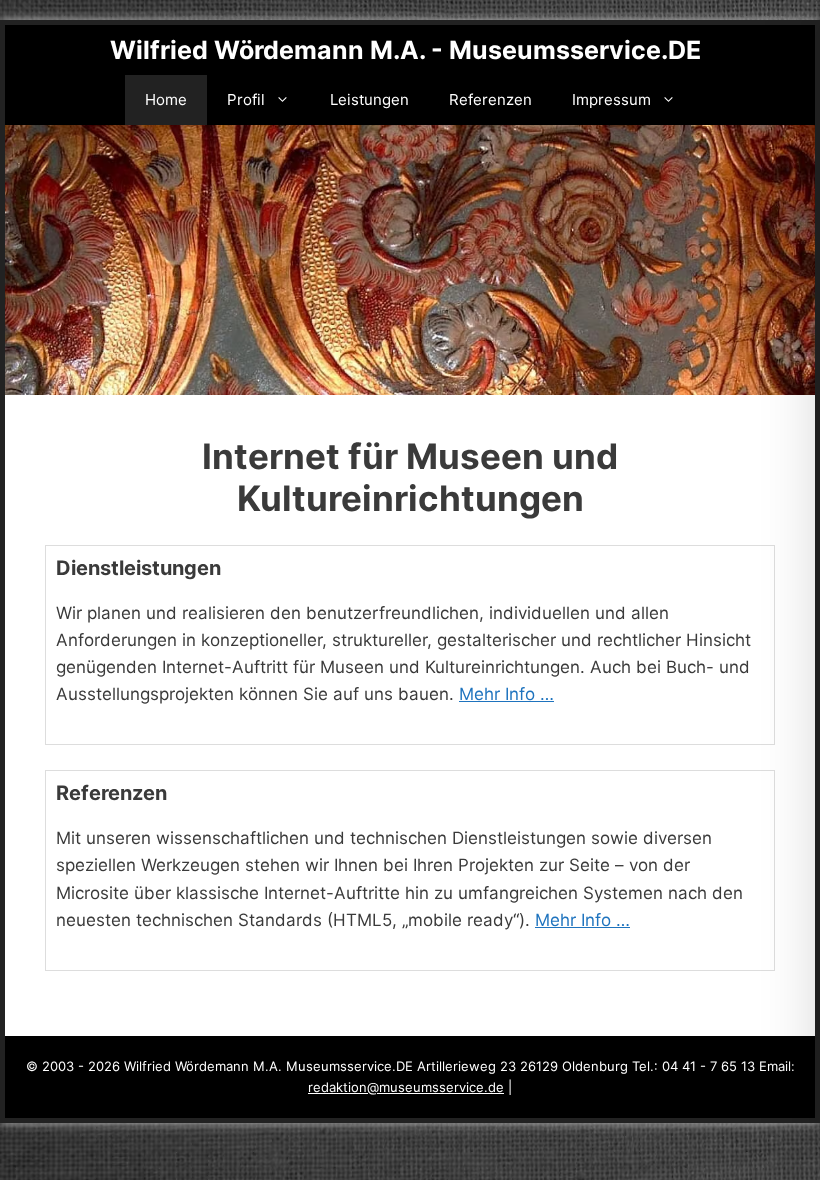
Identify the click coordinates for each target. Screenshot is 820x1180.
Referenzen (490, 99)
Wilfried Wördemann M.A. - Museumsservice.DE (405, 50)
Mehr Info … (506, 694)
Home (166, 99)
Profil (246, 99)
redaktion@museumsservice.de (406, 1087)
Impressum (611, 99)
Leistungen (369, 99)
